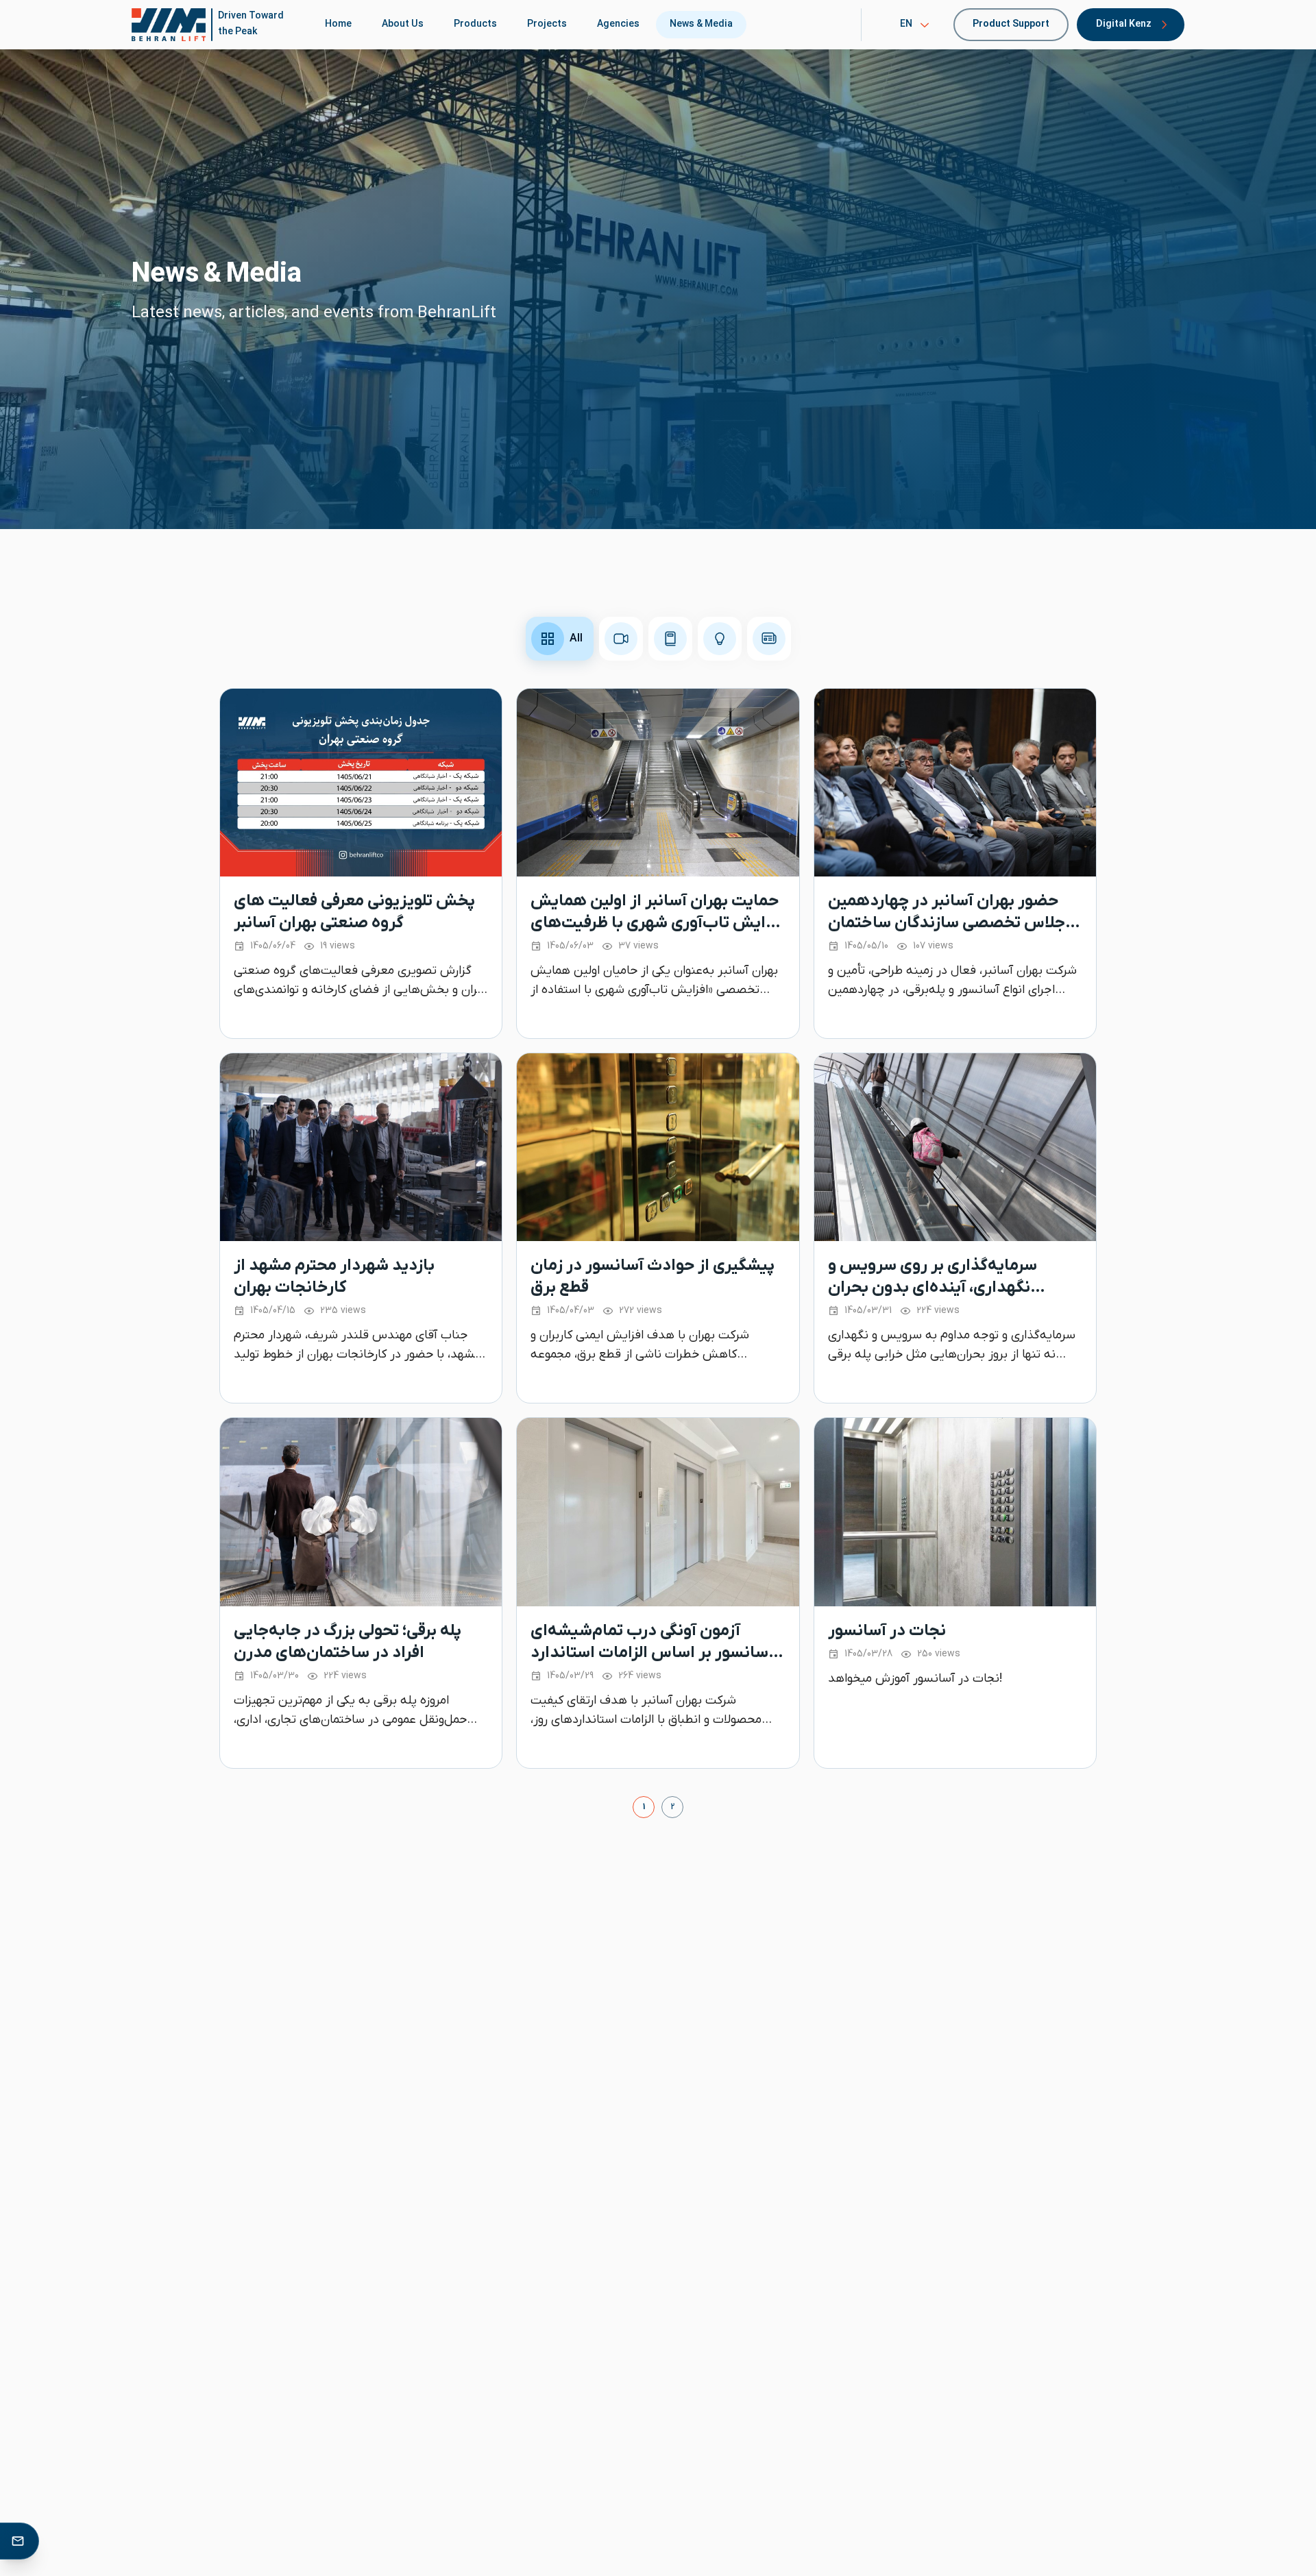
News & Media (701, 24)
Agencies (618, 24)
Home (338, 24)
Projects (547, 24)
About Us (403, 24)
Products (475, 24)
